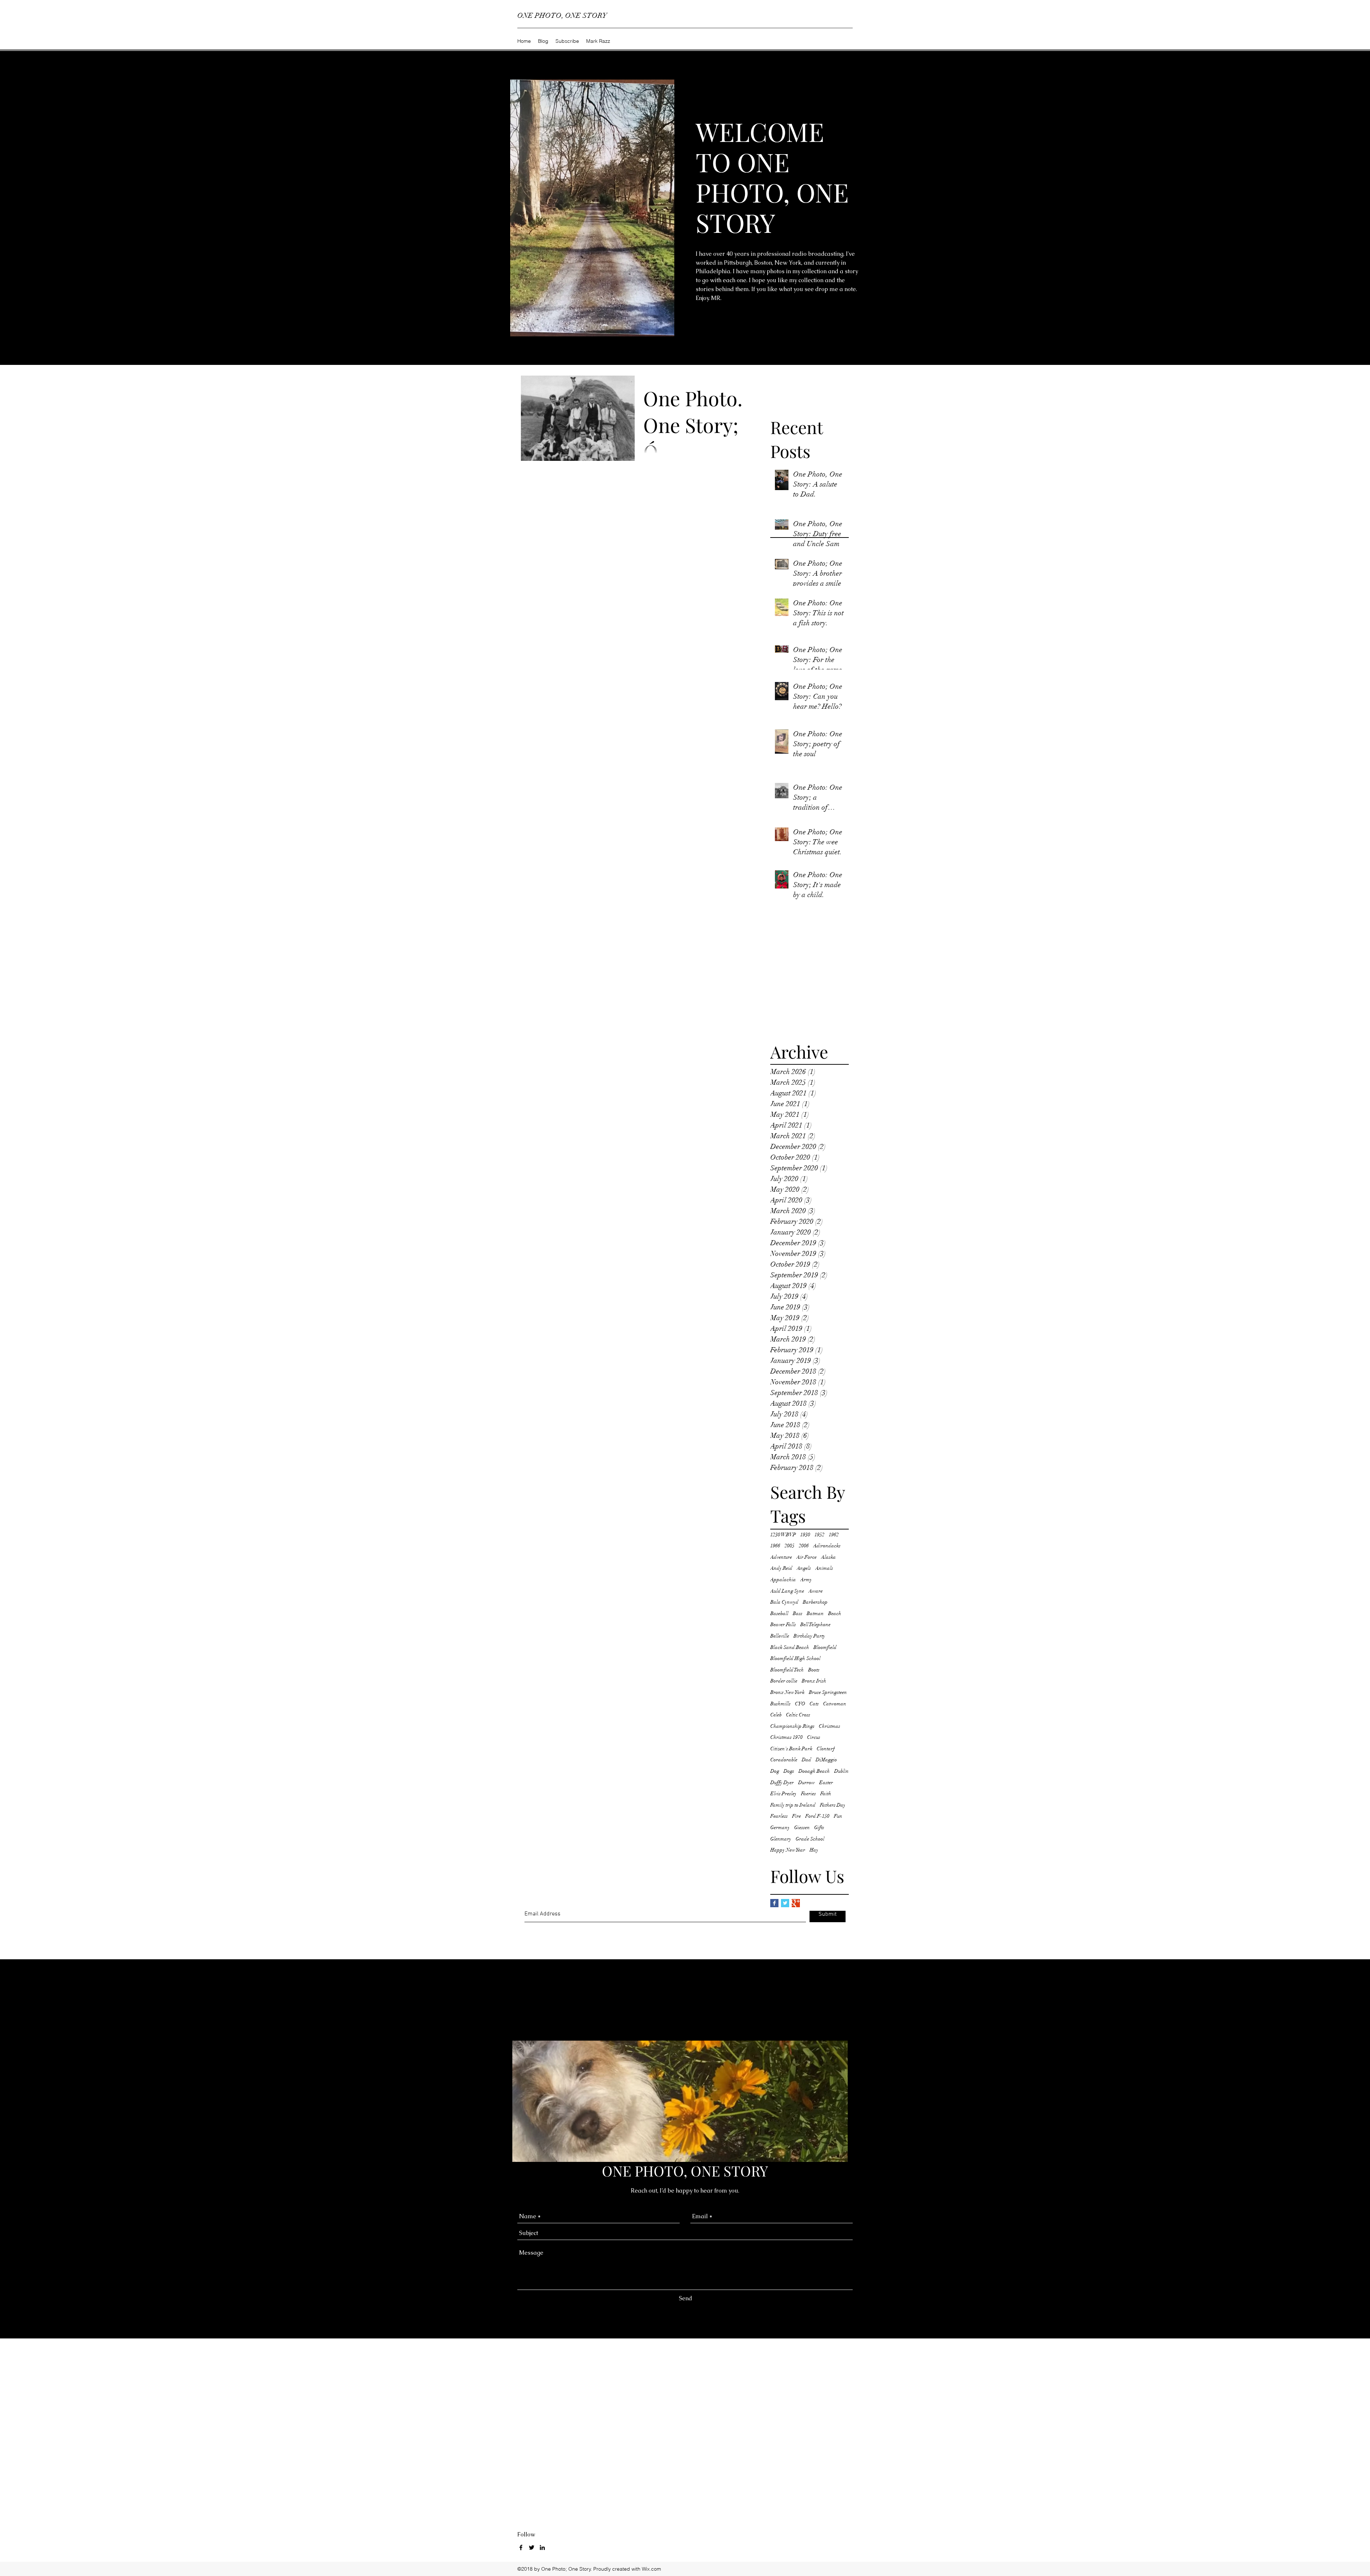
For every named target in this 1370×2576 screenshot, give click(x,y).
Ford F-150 (817, 1816)
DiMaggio (826, 1760)
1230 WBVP (783, 1535)
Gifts (819, 1827)
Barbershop (815, 1602)
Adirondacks (827, 1546)
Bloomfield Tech (787, 1670)
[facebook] (521, 2547)
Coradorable (784, 1760)
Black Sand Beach (790, 1647)
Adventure (781, 1557)
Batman (815, 1613)
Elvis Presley (783, 1794)
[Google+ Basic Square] (796, 1903)
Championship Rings (792, 1726)
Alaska (828, 1557)
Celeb (776, 1715)
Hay (814, 1850)
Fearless (779, 1816)
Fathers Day (833, 1805)
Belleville (780, 1636)
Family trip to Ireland (793, 1805)
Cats (814, 1704)
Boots (814, 1670)
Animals (824, 1568)
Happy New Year (788, 1850)
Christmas (829, 1726)
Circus (814, 1737)
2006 (804, 1546)
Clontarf (826, 1749)
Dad (806, 1760)
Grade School (810, 1839)
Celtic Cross (798, 1715)
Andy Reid (781, 1568)
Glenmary (781, 1839)
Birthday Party (809, 1636)
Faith (826, 1794)
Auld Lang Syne (787, 1591)
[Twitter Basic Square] (785, 1903)
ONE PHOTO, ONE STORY (562, 16)
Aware (816, 1591)
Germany (780, 1827)
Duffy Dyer (782, 1783)
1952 (820, 1535)
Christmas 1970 (787, 1737)
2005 (790, 1546)
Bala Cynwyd (784, 1602)
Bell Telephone (815, 1625)
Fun (838, 1816)
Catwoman (835, 1704)
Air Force (806, 1557)
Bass (798, 1613)
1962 (834, 1535)
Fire (796, 1816)
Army (806, 1580)
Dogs (789, 1771)
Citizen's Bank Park (791, 1749)
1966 (775, 1546)
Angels (804, 1568)
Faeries (808, 1794)
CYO (800, 1704)
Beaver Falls (783, 1625)
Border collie (784, 1681)
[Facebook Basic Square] (774, 1903)
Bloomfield (825, 1647)
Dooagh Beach (814, 1771)
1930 (805, 1535)
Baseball (779, 1613)
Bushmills (780, 1704)
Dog (775, 1771)
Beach (835, 1613)
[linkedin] (542, 2547)
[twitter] (532, 2547)
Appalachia (783, 1580)
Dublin (841, 1771)
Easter (826, 1783)
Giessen (802, 1827)
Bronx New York (787, 1692)
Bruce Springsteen (828, 1692)
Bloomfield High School (795, 1658)
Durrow (806, 1783)
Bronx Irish (814, 1681)
